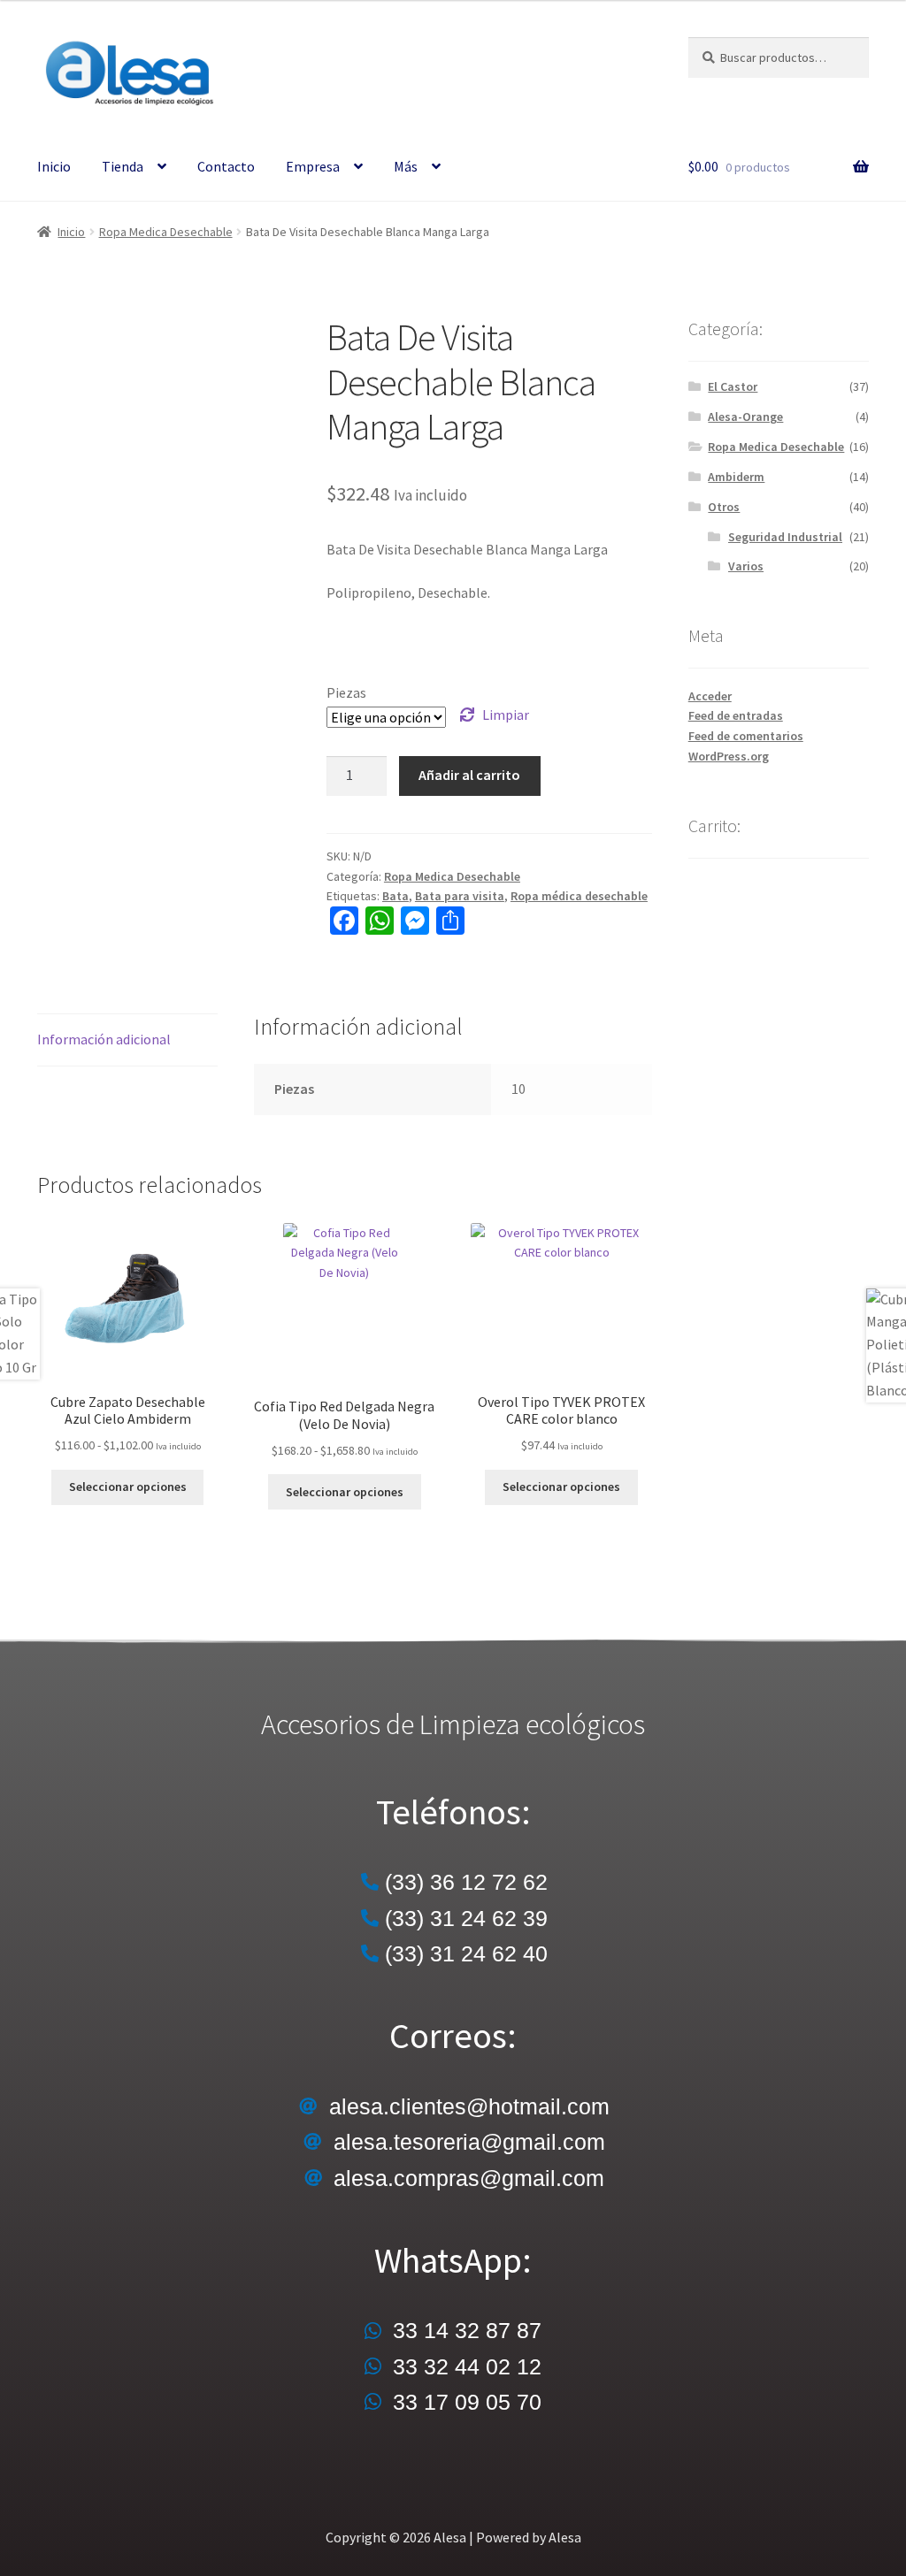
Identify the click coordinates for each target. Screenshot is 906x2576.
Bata (395, 896)
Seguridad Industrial (785, 537)
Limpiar (506, 715)
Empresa (313, 166)
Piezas (346, 692)
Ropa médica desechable (579, 896)
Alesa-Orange (745, 417)
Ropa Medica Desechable (166, 232)
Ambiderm (736, 477)
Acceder (710, 696)
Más (406, 166)
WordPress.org (729, 756)
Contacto (226, 166)
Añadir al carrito (469, 775)
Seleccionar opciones (128, 1487)
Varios (746, 566)
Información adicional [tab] (104, 1039)
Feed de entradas (736, 715)
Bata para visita (460, 896)
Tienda (123, 166)
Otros (724, 507)
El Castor (733, 386)
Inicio (54, 166)
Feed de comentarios (746, 736)
